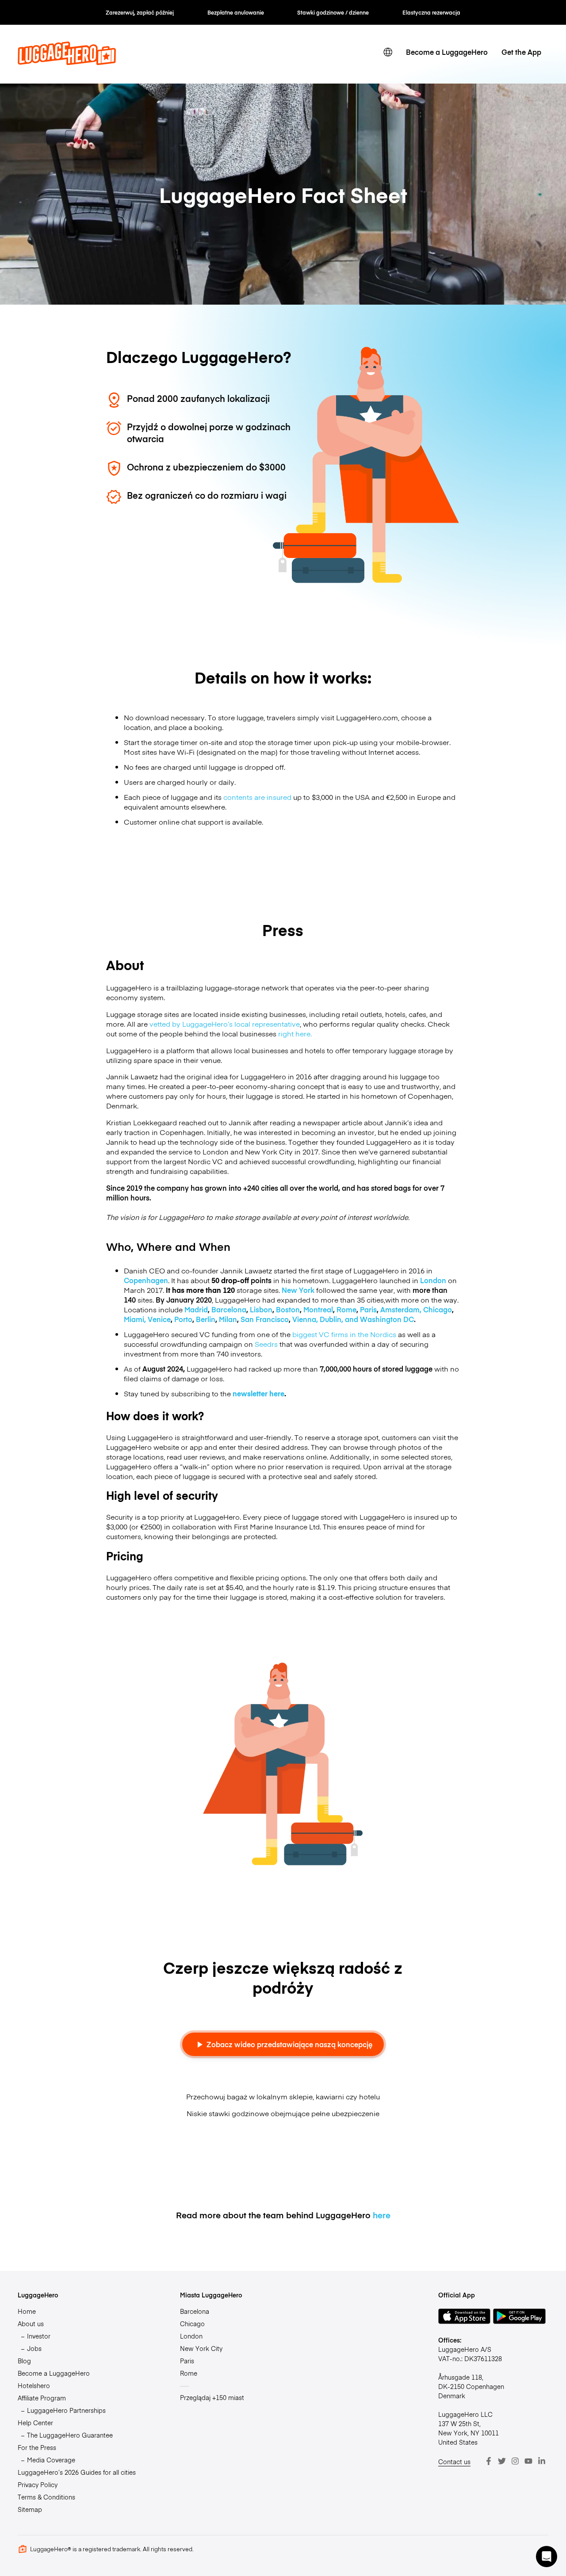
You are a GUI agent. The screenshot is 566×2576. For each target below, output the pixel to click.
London (433, 1280)
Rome (346, 1309)
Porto (183, 1319)
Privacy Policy (38, 2484)
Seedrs (267, 1344)
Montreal (318, 1309)
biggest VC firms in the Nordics (344, 1334)
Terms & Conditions (46, 2497)
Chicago (438, 1309)
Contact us (454, 2461)
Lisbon (261, 1309)
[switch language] (388, 52)
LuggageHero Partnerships (66, 2410)
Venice (159, 1319)
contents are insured (257, 797)
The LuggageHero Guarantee (70, 2435)
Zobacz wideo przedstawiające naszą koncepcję (289, 2044)
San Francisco (265, 1319)
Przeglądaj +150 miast (212, 2397)
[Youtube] (528, 2461)
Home (27, 2311)
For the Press (37, 2447)
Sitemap (30, 2509)
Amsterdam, (402, 1309)
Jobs (34, 2348)
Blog (24, 2361)
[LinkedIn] (542, 2461)
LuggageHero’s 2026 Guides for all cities (77, 2472)
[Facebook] (489, 2461)
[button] (547, 2557)
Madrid (196, 1309)
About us (31, 2324)
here (382, 2215)
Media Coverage (51, 2460)
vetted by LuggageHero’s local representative (225, 1024)
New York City (201, 2348)
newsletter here (258, 1393)
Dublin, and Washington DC (367, 1319)
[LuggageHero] (67, 62)
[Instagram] (515, 2461)
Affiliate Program (42, 2398)
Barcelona (229, 1309)
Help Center (35, 2423)
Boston (288, 1309)
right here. (295, 1033)
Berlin (206, 1319)
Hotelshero (34, 2385)
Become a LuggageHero (447, 52)
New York (298, 1290)
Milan (228, 1319)
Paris (368, 1309)
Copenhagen (146, 1280)
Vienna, (306, 1319)
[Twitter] (502, 2461)
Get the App (521, 52)
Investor (39, 2336)
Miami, (136, 1319)
